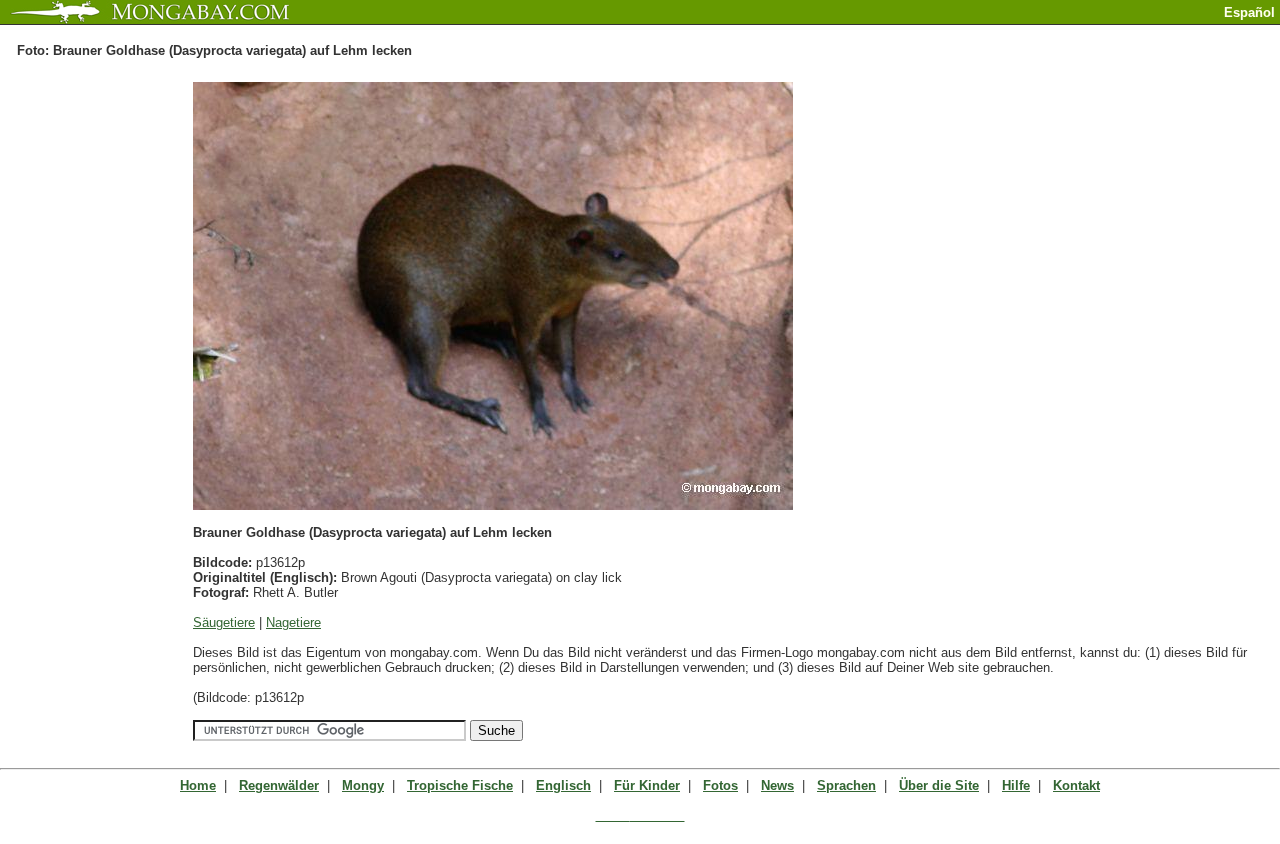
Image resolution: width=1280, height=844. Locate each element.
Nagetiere (293, 622)
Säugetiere (224, 622)
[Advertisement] (1046, 32)
